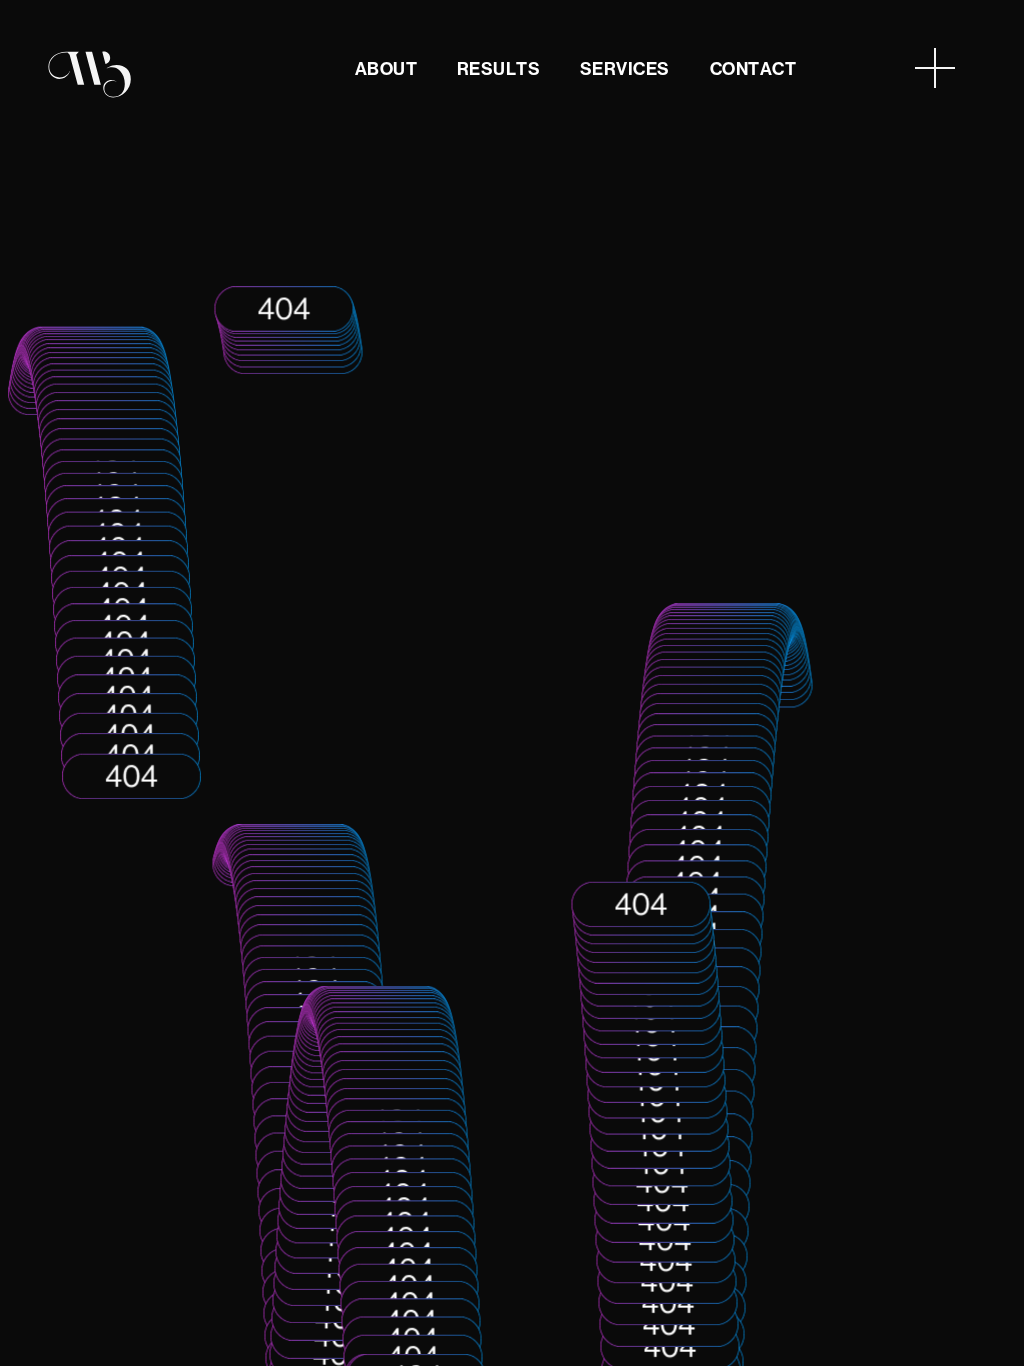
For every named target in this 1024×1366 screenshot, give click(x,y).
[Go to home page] (90, 73)
